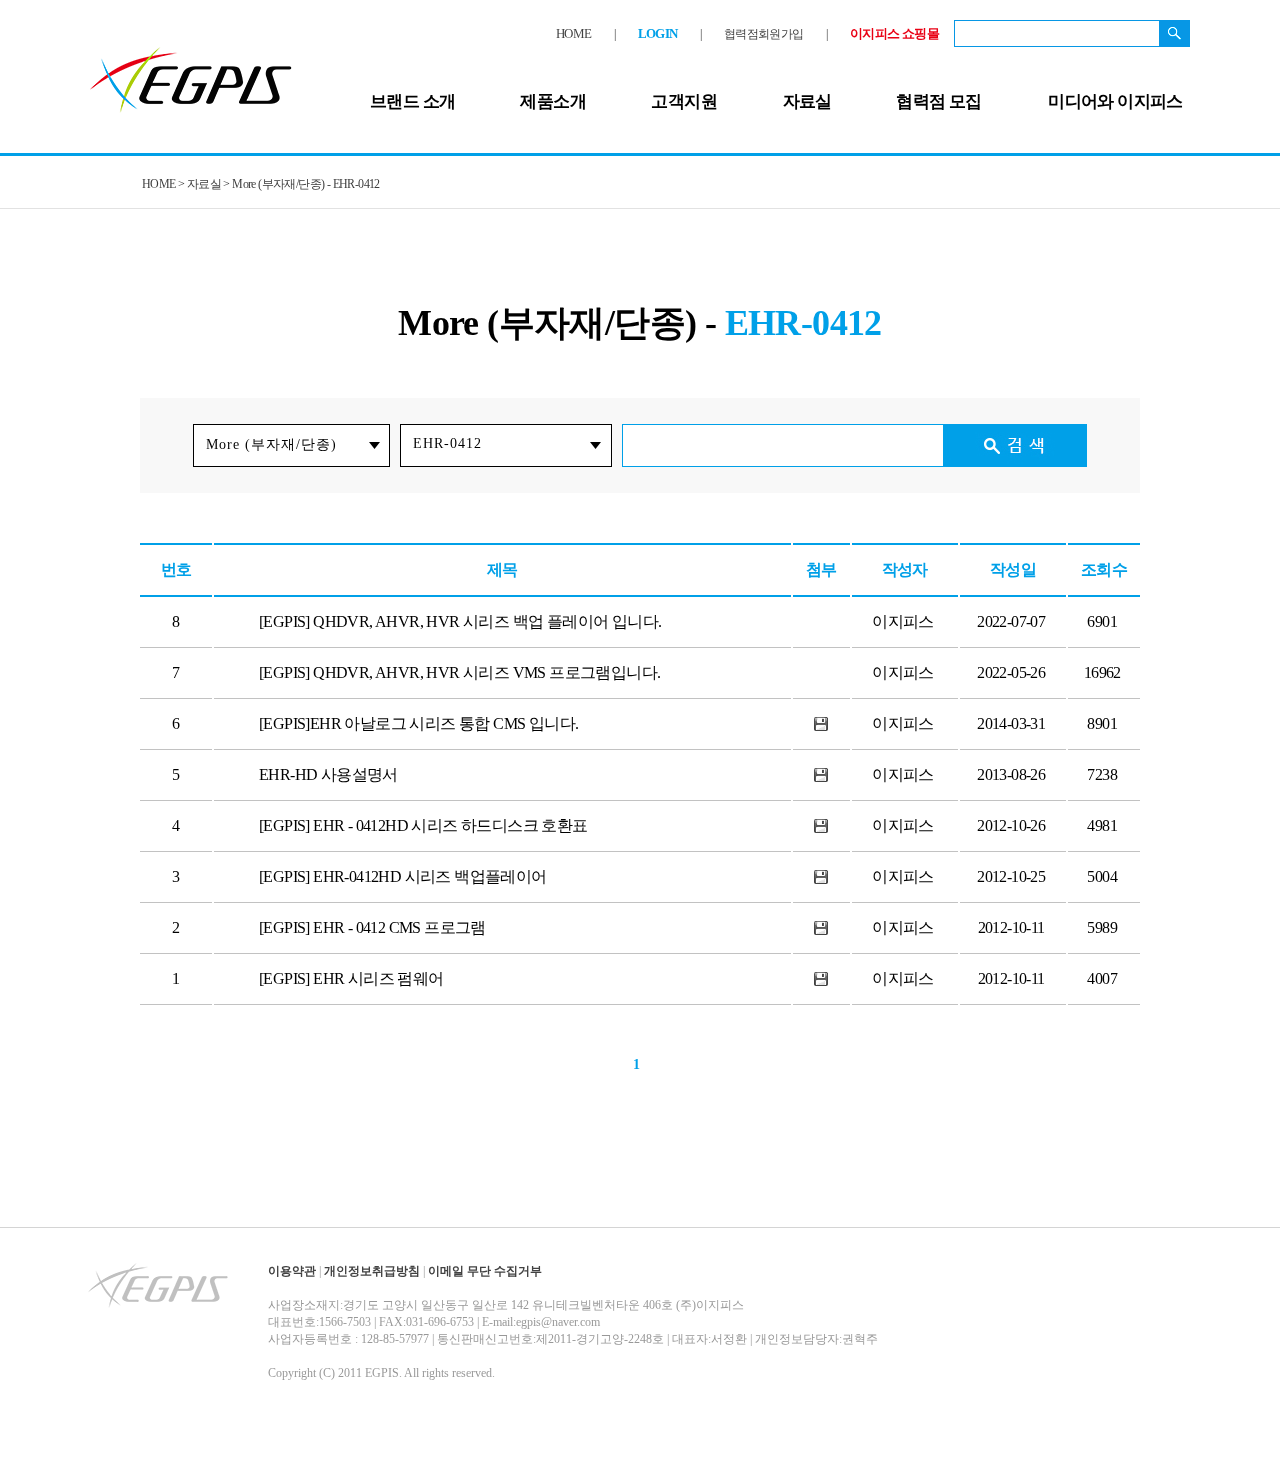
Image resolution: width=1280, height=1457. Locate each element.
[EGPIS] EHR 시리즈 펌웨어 (351, 978)
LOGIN (658, 33)
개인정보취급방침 (372, 1271)
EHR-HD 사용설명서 (328, 774)
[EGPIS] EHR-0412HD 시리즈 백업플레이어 (403, 876)
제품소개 (553, 101)
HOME (574, 33)
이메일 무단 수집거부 (485, 1271)
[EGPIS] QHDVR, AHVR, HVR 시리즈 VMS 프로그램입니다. (459, 672)
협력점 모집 (938, 101)
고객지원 (684, 101)
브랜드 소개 (412, 101)
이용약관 (292, 1271)
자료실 (807, 101)
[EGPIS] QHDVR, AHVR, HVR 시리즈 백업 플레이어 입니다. (460, 621)
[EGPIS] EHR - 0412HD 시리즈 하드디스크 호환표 (423, 825)
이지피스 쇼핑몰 (894, 33)
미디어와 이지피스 (1115, 101)
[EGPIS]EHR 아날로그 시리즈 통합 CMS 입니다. (418, 723)
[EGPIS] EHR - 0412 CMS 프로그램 (372, 927)
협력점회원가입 (764, 34)
